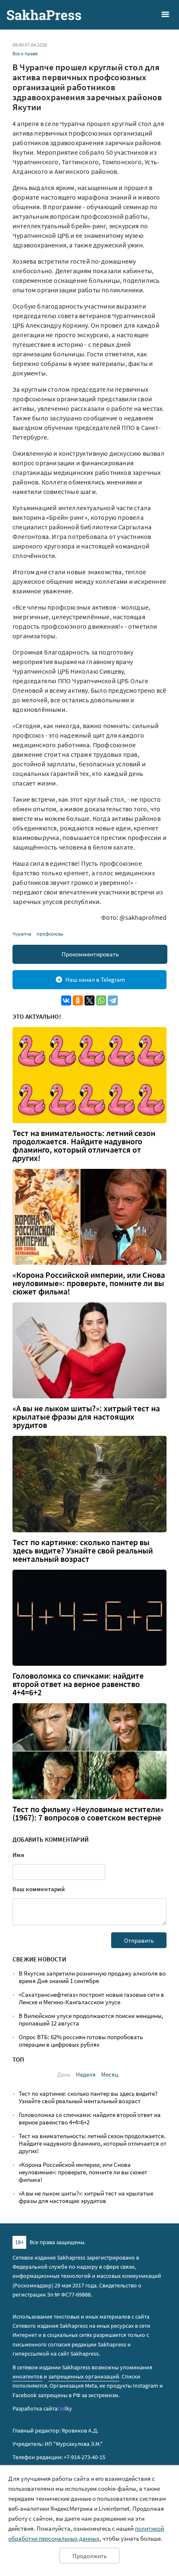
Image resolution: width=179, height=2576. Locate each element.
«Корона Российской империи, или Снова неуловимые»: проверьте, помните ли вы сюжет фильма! (89, 1283)
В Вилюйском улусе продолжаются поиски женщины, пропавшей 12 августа (91, 2019)
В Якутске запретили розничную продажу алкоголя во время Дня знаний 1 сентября (92, 1977)
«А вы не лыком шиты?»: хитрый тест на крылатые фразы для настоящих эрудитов (86, 1417)
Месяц (110, 2074)
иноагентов (27, 2376)
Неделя (86, 2074)
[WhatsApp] (101, 1000)
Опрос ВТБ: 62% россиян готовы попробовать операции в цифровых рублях (81, 2041)
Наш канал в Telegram (95, 979)
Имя (18, 1855)
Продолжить (89, 2556)
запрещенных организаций (84, 2376)
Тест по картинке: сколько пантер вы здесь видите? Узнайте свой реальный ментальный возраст (83, 1551)
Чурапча (22, 934)
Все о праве (25, 53)
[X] (89, 1000)
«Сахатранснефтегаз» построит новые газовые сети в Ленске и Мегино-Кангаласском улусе (91, 1998)
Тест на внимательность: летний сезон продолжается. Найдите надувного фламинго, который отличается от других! (84, 1146)
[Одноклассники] (78, 1000)
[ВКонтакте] (66, 1000)
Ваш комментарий (39, 1889)
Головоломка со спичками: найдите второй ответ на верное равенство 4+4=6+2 (78, 1684)
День (64, 2074)
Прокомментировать (90, 954)
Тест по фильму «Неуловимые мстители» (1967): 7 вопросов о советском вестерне (88, 1813)
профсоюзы (50, 934)
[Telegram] (113, 1000)
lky (66, 2408)
